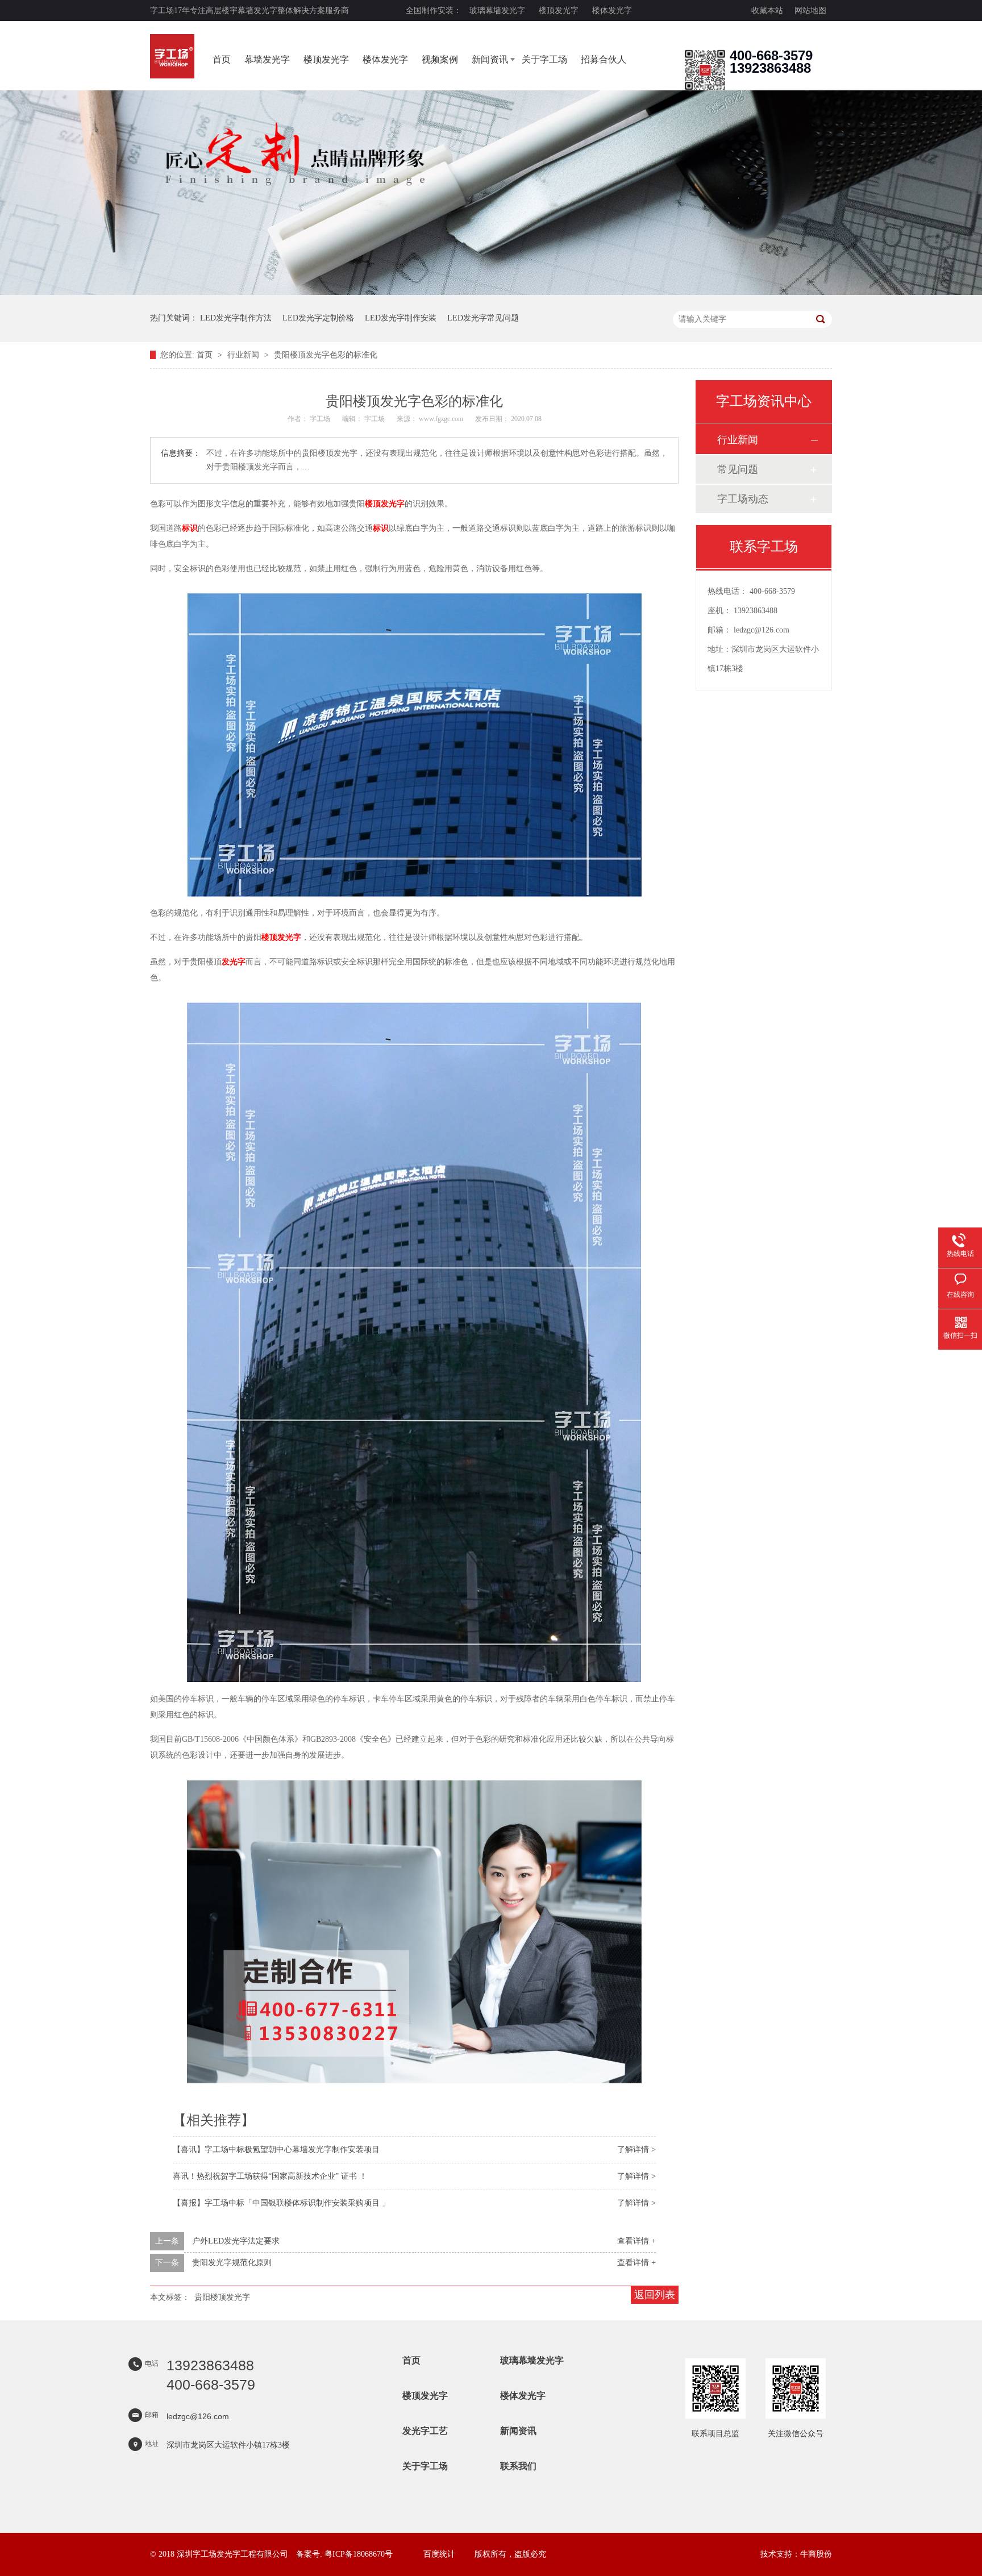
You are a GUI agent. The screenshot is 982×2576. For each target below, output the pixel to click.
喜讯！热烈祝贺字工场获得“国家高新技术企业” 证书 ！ (270, 2176)
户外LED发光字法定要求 (236, 2241)
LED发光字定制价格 (318, 318)
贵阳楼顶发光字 (222, 2297)
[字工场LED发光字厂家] (172, 56)
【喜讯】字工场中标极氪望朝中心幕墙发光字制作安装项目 (276, 2150)
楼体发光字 (612, 11)
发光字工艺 (425, 2431)
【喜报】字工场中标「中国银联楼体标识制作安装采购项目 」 (281, 2203)
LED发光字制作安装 (401, 318)
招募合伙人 (604, 59)
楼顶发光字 (559, 11)
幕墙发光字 (267, 59)
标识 (190, 528)
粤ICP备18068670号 (359, 2554)
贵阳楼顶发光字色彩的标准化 (326, 355)
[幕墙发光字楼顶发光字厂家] (705, 88)
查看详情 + (636, 2241)
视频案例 (440, 59)
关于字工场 (544, 59)
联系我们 (518, 2466)
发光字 (234, 962)
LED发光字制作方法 (236, 318)
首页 (222, 59)
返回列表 (655, 2295)
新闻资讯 (490, 59)
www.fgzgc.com (441, 419)
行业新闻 (244, 355)
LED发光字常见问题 (483, 318)
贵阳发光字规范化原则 (232, 2263)
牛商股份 (816, 2554)
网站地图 (810, 11)
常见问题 (738, 469)
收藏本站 (767, 11)
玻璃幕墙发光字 (497, 11)
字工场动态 (743, 499)
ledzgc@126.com (762, 630)
